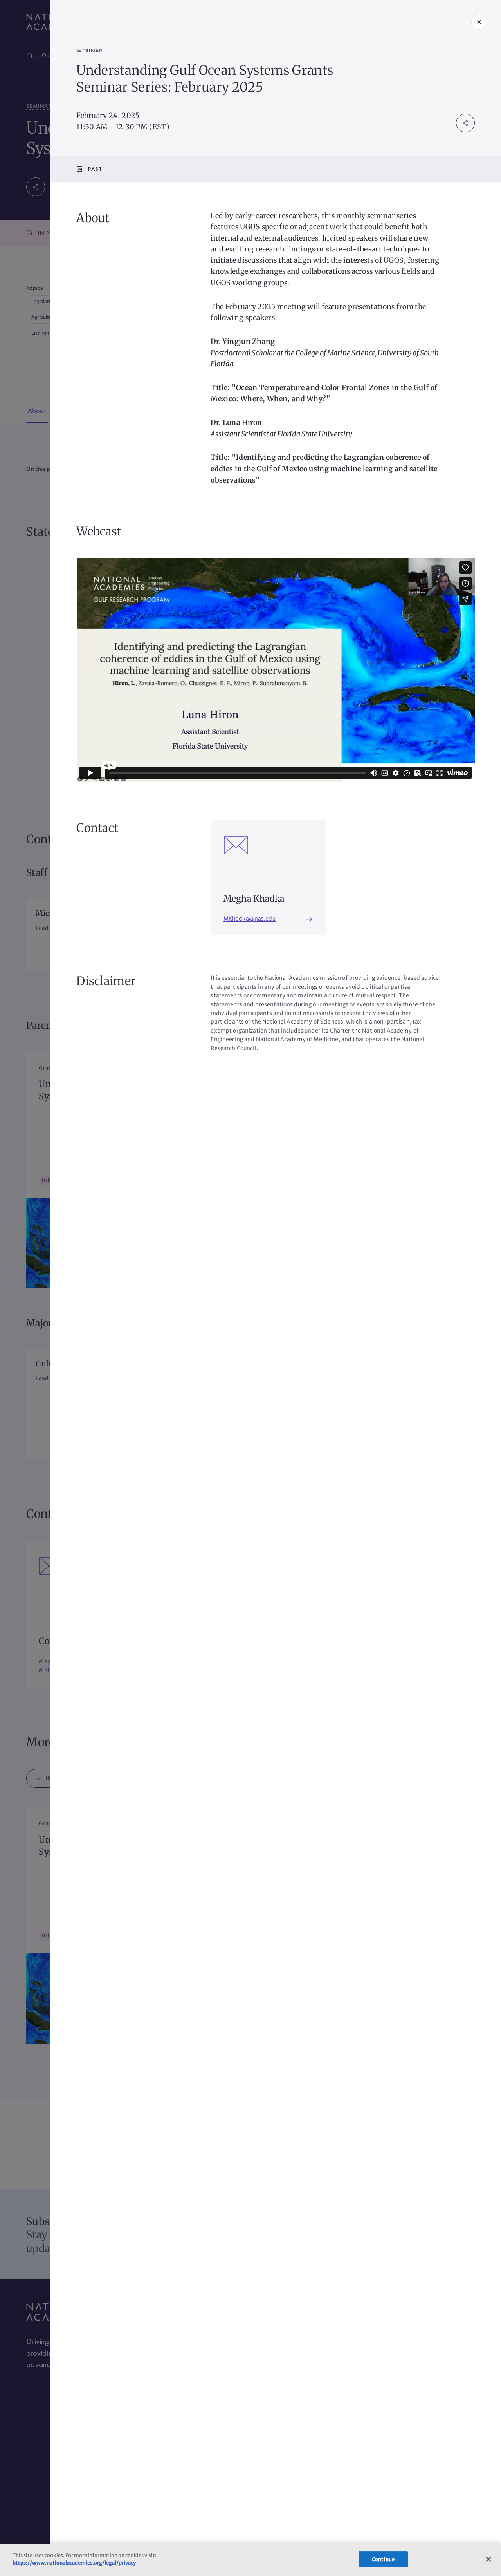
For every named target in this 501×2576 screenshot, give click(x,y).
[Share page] (465, 123)
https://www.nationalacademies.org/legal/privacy (74, 2563)
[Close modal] (479, 22)
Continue (383, 2559)
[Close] (488, 2559)
